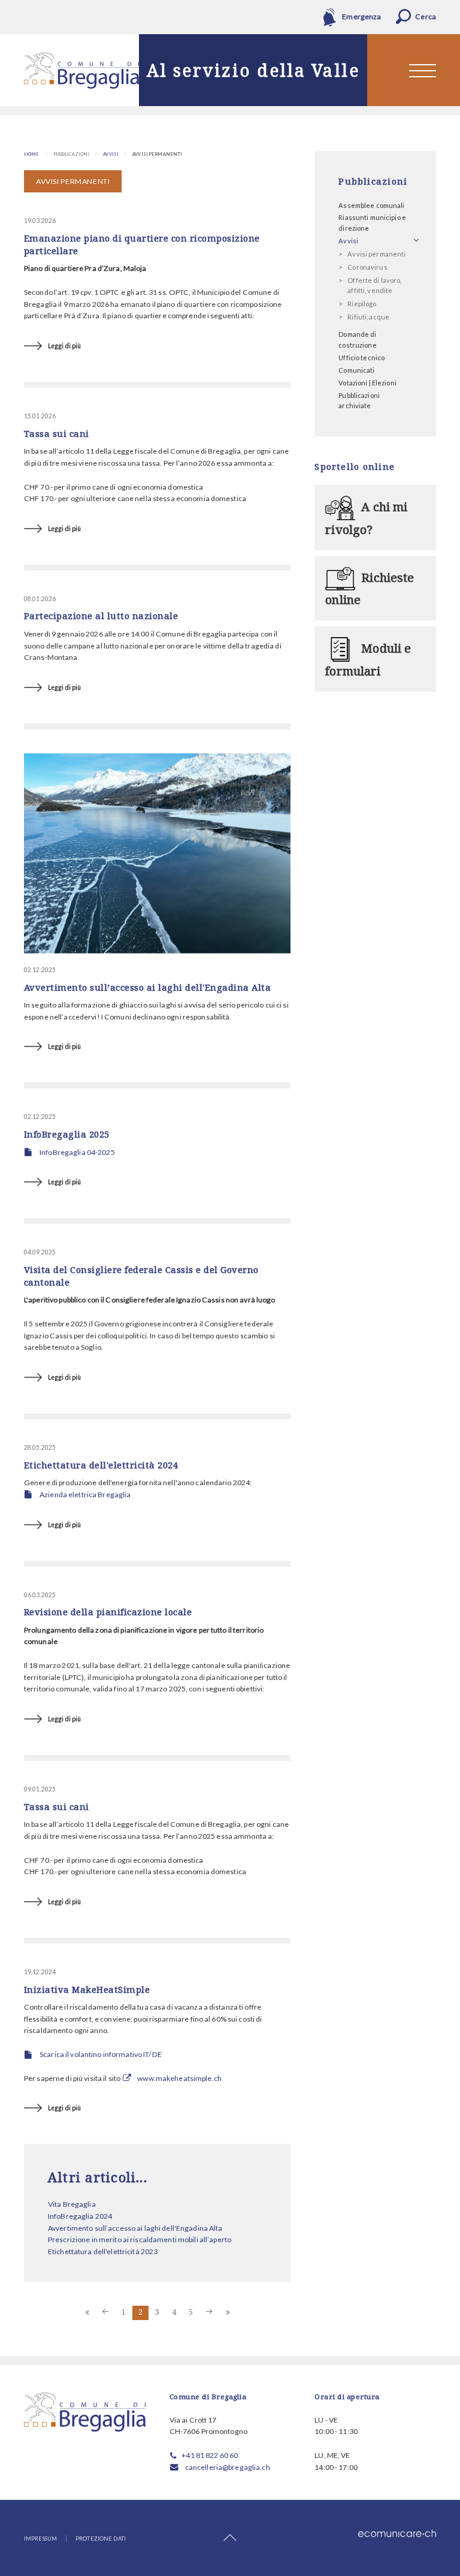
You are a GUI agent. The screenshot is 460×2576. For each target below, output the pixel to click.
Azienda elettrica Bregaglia (85, 1494)
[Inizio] (87, 2313)
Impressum (40, 2539)
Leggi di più (64, 346)
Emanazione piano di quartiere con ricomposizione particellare (142, 244)
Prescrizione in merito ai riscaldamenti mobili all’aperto (140, 2239)
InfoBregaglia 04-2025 (77, 1152)
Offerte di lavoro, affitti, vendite (374, 286)
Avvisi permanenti (376, 254)
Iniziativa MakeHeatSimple (87, 1989)
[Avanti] (210, 2313)
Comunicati (356, 370)
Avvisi (111, 154)
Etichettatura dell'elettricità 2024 (101, 1465)
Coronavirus (367, 267)
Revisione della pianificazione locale (108, 1612)
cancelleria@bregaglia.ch (228, 2467)
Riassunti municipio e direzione (372, 223)
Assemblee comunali (371, 205)
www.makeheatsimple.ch (179, 2078)
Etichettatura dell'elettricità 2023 (103, 2251)
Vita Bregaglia (72, 2204)
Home (32, 154)
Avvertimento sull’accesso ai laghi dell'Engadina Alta (147, 987)
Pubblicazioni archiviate (359, 401)
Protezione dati (101, 2539)
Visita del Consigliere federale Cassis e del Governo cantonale (141, 1276)
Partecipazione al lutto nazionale (101, 616)
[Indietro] (105, 2313)
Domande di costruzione (357, 340)
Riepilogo (362, 304)
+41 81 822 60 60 (210, 2455)
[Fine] (228, 2313)
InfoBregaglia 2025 (67, 1134)
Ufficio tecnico (361, 358)
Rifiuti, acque (368, 317)
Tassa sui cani (57, 433)
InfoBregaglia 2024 (80, 2216)
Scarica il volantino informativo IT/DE (101, 2054)
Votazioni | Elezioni (367, 383)
